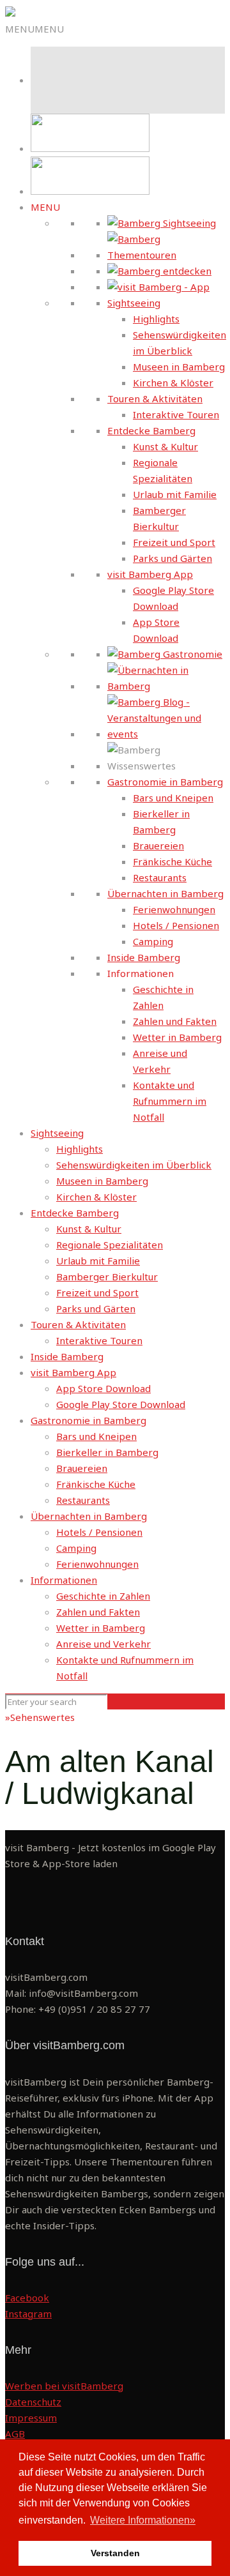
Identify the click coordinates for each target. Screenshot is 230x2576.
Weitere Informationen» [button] (143, 2520)
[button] (34, 29)
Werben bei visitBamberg (64, 2386)
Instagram (28, 2314)
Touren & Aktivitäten (155, 398)
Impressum (31, 2418)
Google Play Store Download (121, 1404)
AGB (15, 2434)
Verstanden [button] (115, 2553)
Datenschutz (33, 2402)
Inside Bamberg (144, 957)
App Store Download (103, 1388)
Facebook (27, 2298)
